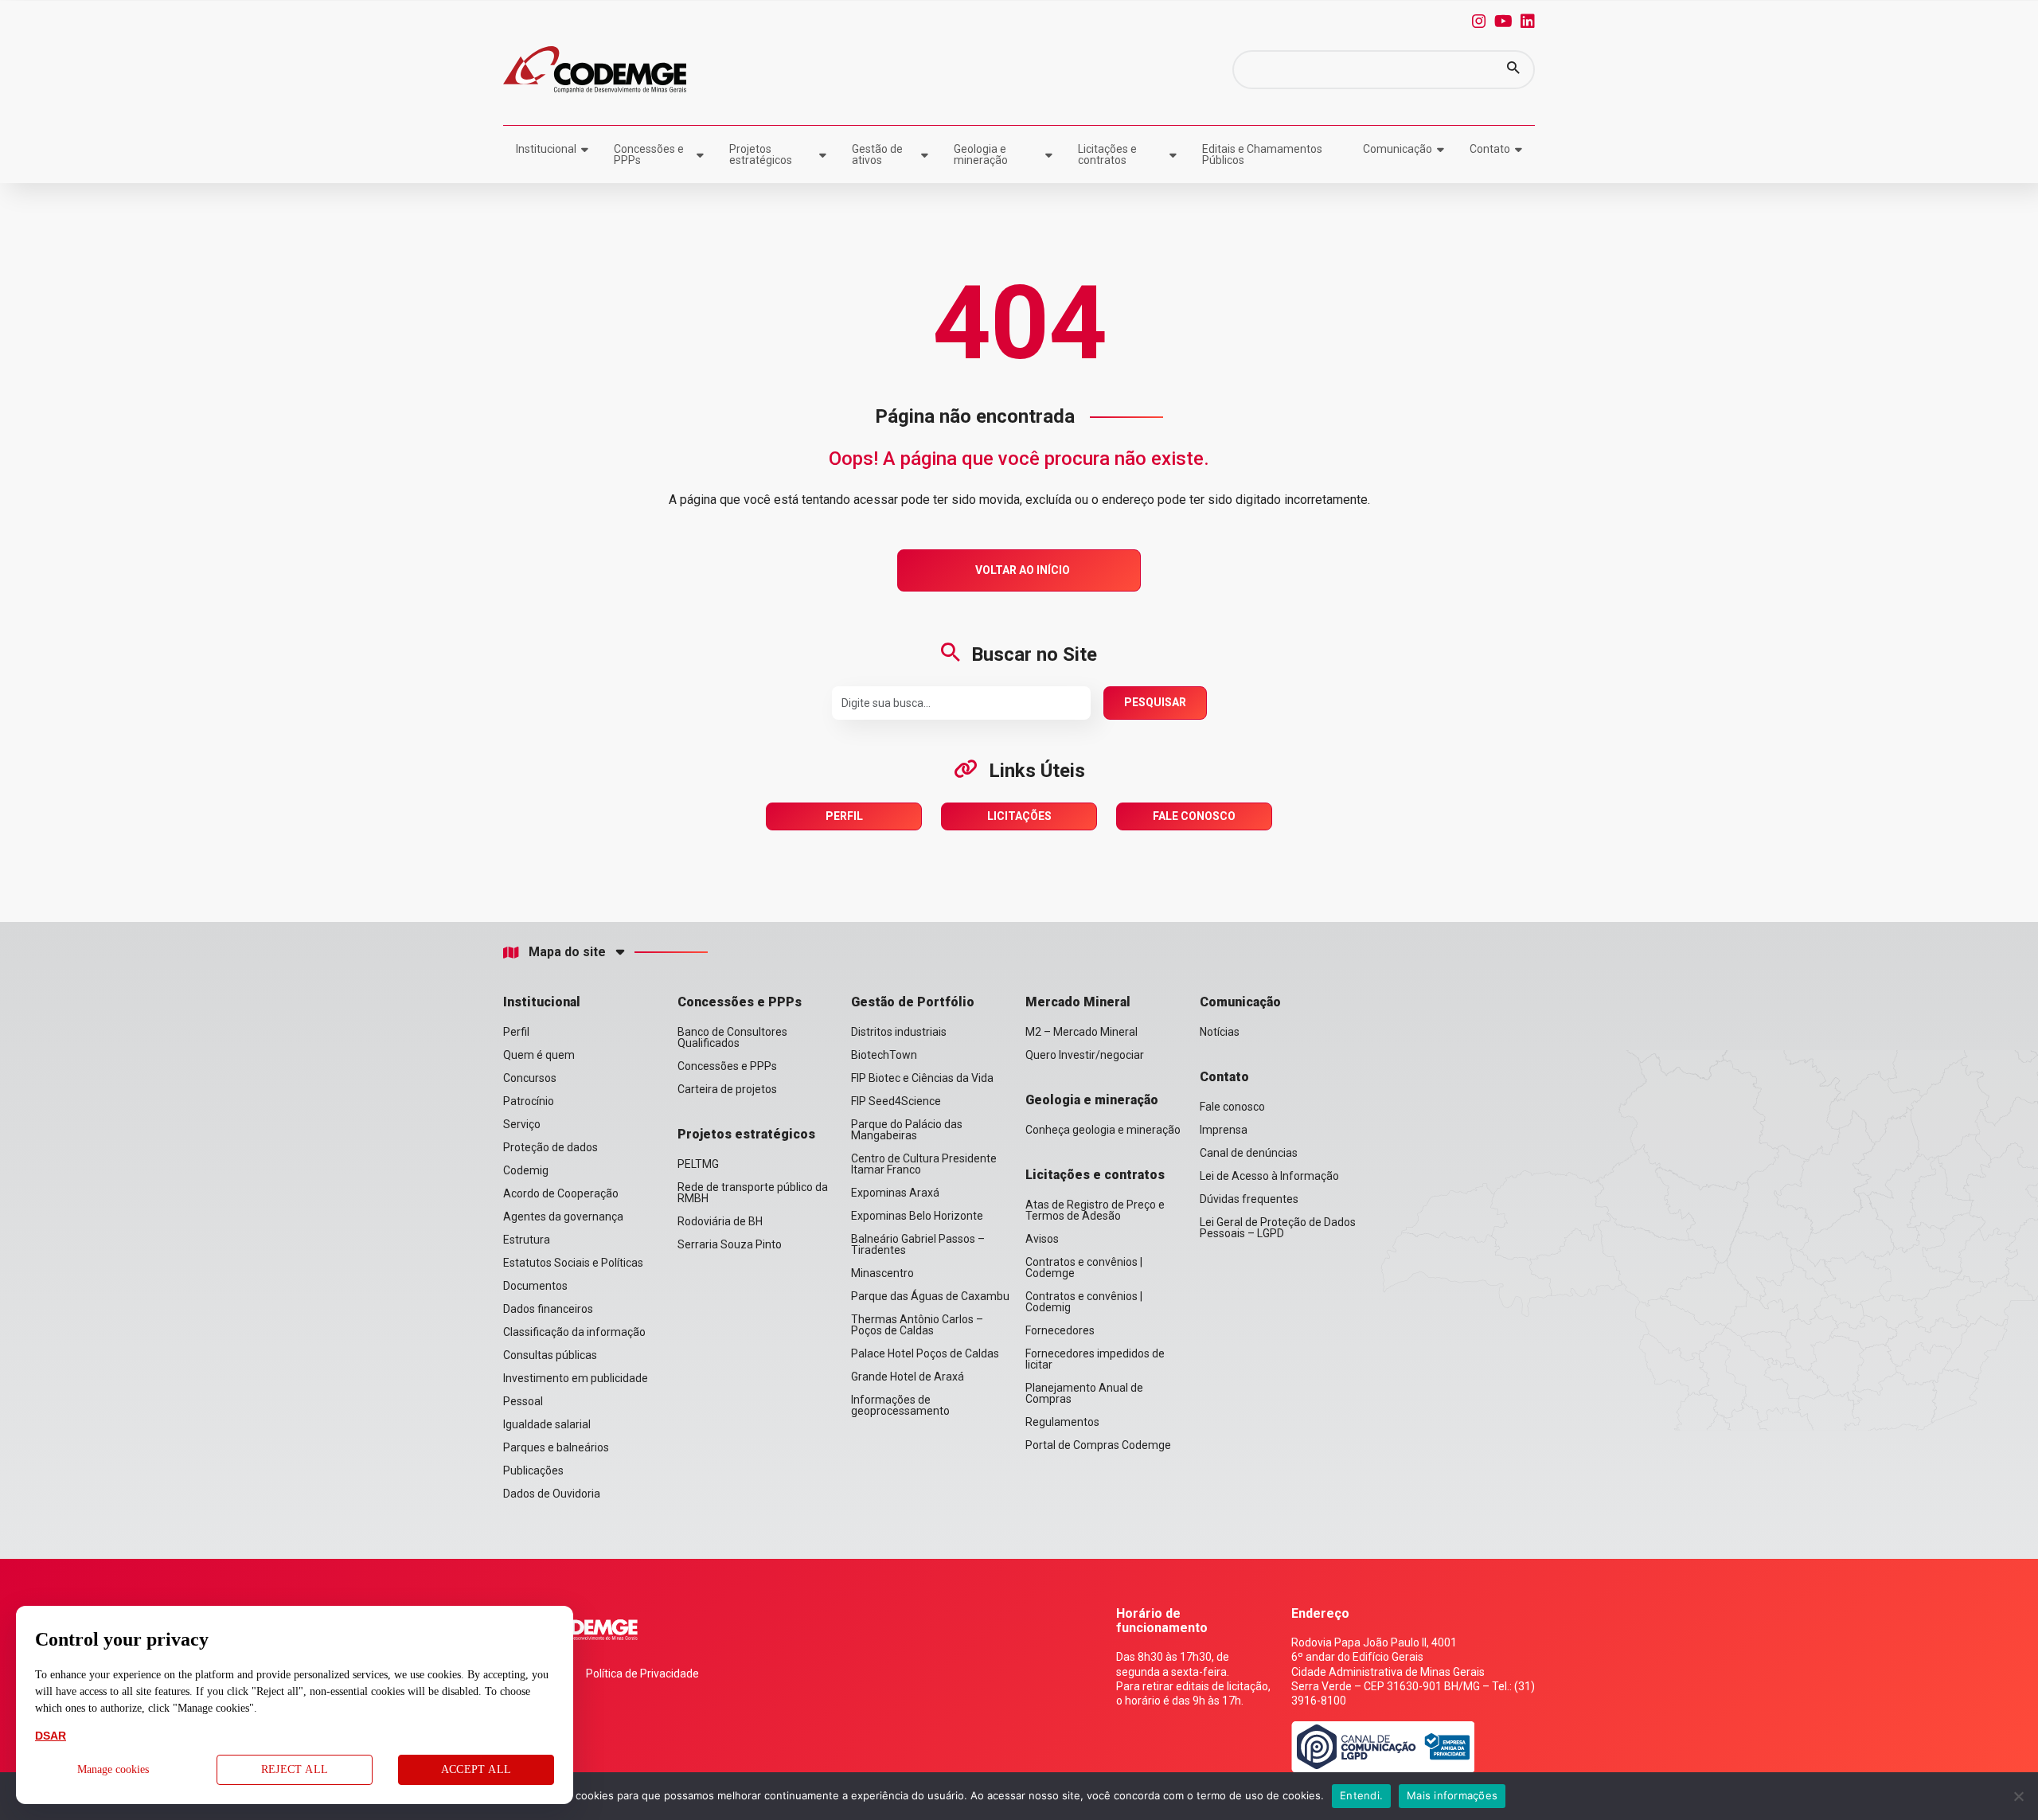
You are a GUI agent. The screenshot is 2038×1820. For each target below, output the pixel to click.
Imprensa (1224, 1130)
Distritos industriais (899, 1032)
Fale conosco (1232, 1107)
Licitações (1019, 816)
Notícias (1220, 1032)
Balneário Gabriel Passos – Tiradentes (918, 1244)
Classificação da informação (574, 1332)
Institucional (546, 149)
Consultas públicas (550, 1355)
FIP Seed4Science (896, 1101)
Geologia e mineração (981, 154)
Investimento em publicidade (576, 1378)
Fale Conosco (1194, 816)
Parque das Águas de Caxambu (930, 1296)
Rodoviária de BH (720, 1221)
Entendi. (1361, 1795)
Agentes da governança (563, 1217)
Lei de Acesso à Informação (1269, 1176)
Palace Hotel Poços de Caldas (925, 1353)
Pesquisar (1155, 702)
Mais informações (1452, 1795)
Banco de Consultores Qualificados (732, 1037)
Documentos (535, 1286)
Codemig (526, 1170)
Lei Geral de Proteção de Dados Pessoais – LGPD (1278, 1228)
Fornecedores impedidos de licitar (1095, 1359)
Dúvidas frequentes (1249, 1199)
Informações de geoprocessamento (900, 1405)
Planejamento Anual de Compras (1084, 1393)
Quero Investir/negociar (1085, 1055)
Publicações (533, 1470)
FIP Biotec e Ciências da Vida (922, 1078)
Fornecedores (1060, 1330)
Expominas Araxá (895, 1193)
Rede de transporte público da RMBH (753, 1193)
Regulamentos (1062, 1422)
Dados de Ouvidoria (552, 1494)
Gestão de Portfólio (913, 1002)
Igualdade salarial (547, 1424)
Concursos (530, 1078)
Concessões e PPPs (649, 154)
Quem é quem (539, 1055)
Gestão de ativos (877, 154)
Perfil (844, 816)
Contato (1490, 149)
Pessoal (523, 1401)
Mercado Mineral (1078, 1002)
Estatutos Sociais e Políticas (573, 1263)
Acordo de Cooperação (561, 1193)
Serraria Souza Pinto (730, 1244)
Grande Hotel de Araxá (908, 1377)
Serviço (522, 1124)
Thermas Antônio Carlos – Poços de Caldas (917, 1325)
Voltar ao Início (1023, 570)
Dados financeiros (548, 1309)
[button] (1513, 70)
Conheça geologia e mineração (1103, 1130)
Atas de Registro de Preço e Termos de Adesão (1095, 1210)
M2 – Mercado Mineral (1081, 1032)
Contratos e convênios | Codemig (1084, 1302)
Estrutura (527, 1240)
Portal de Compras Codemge (1098, 1445)
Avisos (1042, 1239)
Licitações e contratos (1107, 154)
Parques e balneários (556, 1447)
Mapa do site (567, 952)
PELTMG (698, 1164)
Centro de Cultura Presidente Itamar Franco (924, 1164)
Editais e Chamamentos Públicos (1262, 154)
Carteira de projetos (727, 1089)
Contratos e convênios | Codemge (1084, 1267)
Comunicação (1398, 149)
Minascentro (882, 1273)
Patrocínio (529, 1101)
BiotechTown (884, 1055)
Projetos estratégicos (761, 154)
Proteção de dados (550, 1147)
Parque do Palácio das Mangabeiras (907, 1130)
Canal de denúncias (1249, 1153)
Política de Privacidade (642, 1674)
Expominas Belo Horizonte (917, 1216)
